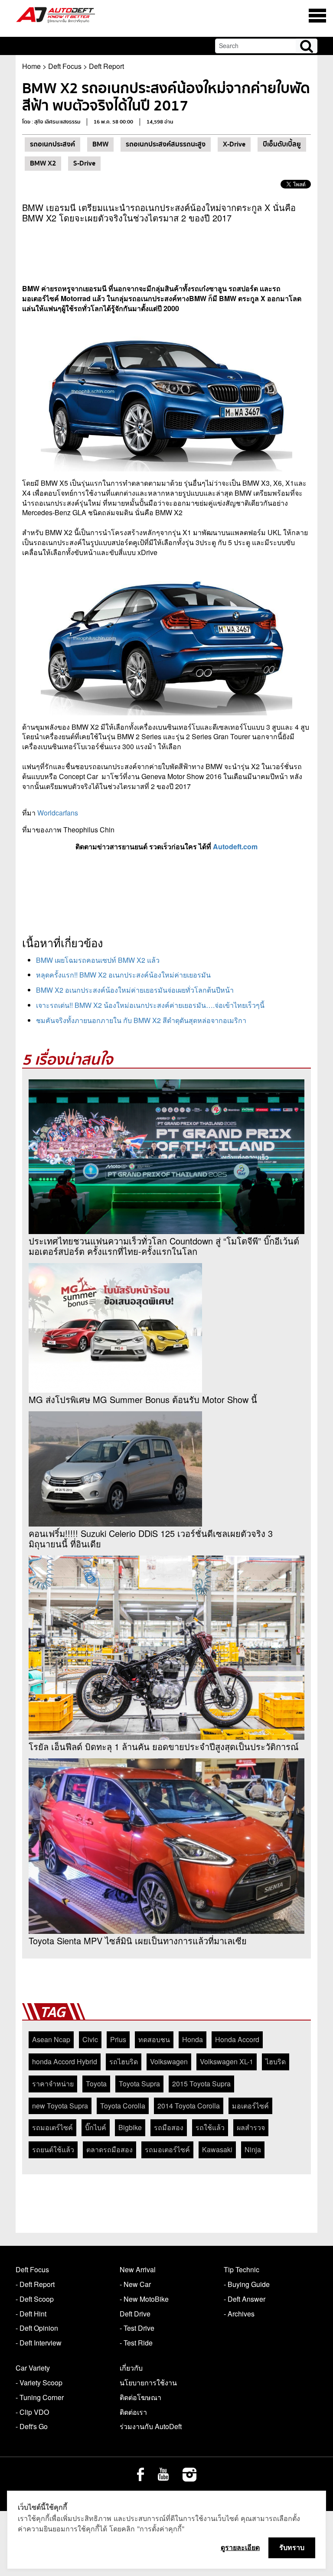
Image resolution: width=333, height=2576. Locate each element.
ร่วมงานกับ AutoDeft (151, 2426)
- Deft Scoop (35, 2299)
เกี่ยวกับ (131, 2368)
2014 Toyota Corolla (189, 2106)
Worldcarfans (58, 813)
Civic (90, 2039)
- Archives (239, 2314)
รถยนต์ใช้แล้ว (53, 2149)
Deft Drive (135, 2314)
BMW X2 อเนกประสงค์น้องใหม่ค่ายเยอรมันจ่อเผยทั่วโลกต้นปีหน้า (135, 990)
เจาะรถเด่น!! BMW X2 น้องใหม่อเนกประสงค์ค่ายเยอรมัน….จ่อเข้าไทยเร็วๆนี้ (150, 1005)
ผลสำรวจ (251, 2127)
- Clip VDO (32, 2412)
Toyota (96, 2084)
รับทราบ (292, 2547)
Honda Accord (237, 2039)
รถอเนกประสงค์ (52, 144)
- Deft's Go (32, 2426)
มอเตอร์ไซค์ (250, 2106)
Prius (118, 2039)
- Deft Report (35, 2284)
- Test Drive (137, 2328)
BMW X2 (43, 163)
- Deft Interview (39, 2343)
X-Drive (234, 144)
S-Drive (84, 163)
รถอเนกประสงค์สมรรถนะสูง (166, 144)
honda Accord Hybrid (65, 2061)
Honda (193, 2039)
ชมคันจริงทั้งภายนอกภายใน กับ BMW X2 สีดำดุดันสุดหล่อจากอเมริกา (141, 1020)
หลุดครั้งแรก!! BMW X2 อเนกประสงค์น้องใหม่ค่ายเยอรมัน (123, 975)
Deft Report (106, 66)
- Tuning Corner (40, 2397)
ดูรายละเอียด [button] (240, 2547)
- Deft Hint (31, 2314)
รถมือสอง (169, 2127)
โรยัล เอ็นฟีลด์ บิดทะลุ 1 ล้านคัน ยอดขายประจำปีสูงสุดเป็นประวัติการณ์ (164, 1747)
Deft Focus (65, 66)
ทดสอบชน (154, 2039)
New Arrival (138, 2269)
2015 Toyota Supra (201, 2084)
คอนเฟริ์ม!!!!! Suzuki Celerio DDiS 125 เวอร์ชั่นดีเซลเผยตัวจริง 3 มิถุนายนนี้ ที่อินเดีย (151, 1539)
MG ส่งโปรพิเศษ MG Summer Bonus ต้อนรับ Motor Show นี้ (143, 1400)
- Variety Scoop (39, 2383)
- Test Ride (136, 2343)
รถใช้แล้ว (210, 2127)
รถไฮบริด (124, 2061)
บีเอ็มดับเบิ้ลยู (282, 144)
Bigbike (130, 2127)
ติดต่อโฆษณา (140, 2397)
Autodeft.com (235, 846)
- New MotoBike (144, 2299)
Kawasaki (217, 2149)
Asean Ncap (51, 2039)
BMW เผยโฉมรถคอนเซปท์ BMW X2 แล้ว (98, 960)
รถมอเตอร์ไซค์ (167, 2149)
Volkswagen (169, 2061)
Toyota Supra (139, 2084)
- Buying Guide (247, 2284)
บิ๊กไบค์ (96, 2127)
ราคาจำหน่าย (53, 2084)
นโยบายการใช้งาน (148, 2383)
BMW (100, 144)
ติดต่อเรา (133, 2412)
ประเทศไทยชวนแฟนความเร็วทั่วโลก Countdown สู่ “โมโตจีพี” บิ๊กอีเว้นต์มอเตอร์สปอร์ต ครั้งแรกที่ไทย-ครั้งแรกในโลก (164, 1246)
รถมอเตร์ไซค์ (52, 2127)
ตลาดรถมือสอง (109, 2149)
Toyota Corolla (123, 2106)
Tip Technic (242, 2269)
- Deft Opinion (37, 2328)
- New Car (135, 2284)
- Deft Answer (245, 2299)
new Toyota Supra (60, 2106)
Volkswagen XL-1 (227, 2061)
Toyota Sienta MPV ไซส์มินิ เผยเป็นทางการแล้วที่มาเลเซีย (138, 1941)
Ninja (253, 2149)
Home (31, 66)
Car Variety (33, 2368)
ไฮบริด (276, 2061)
